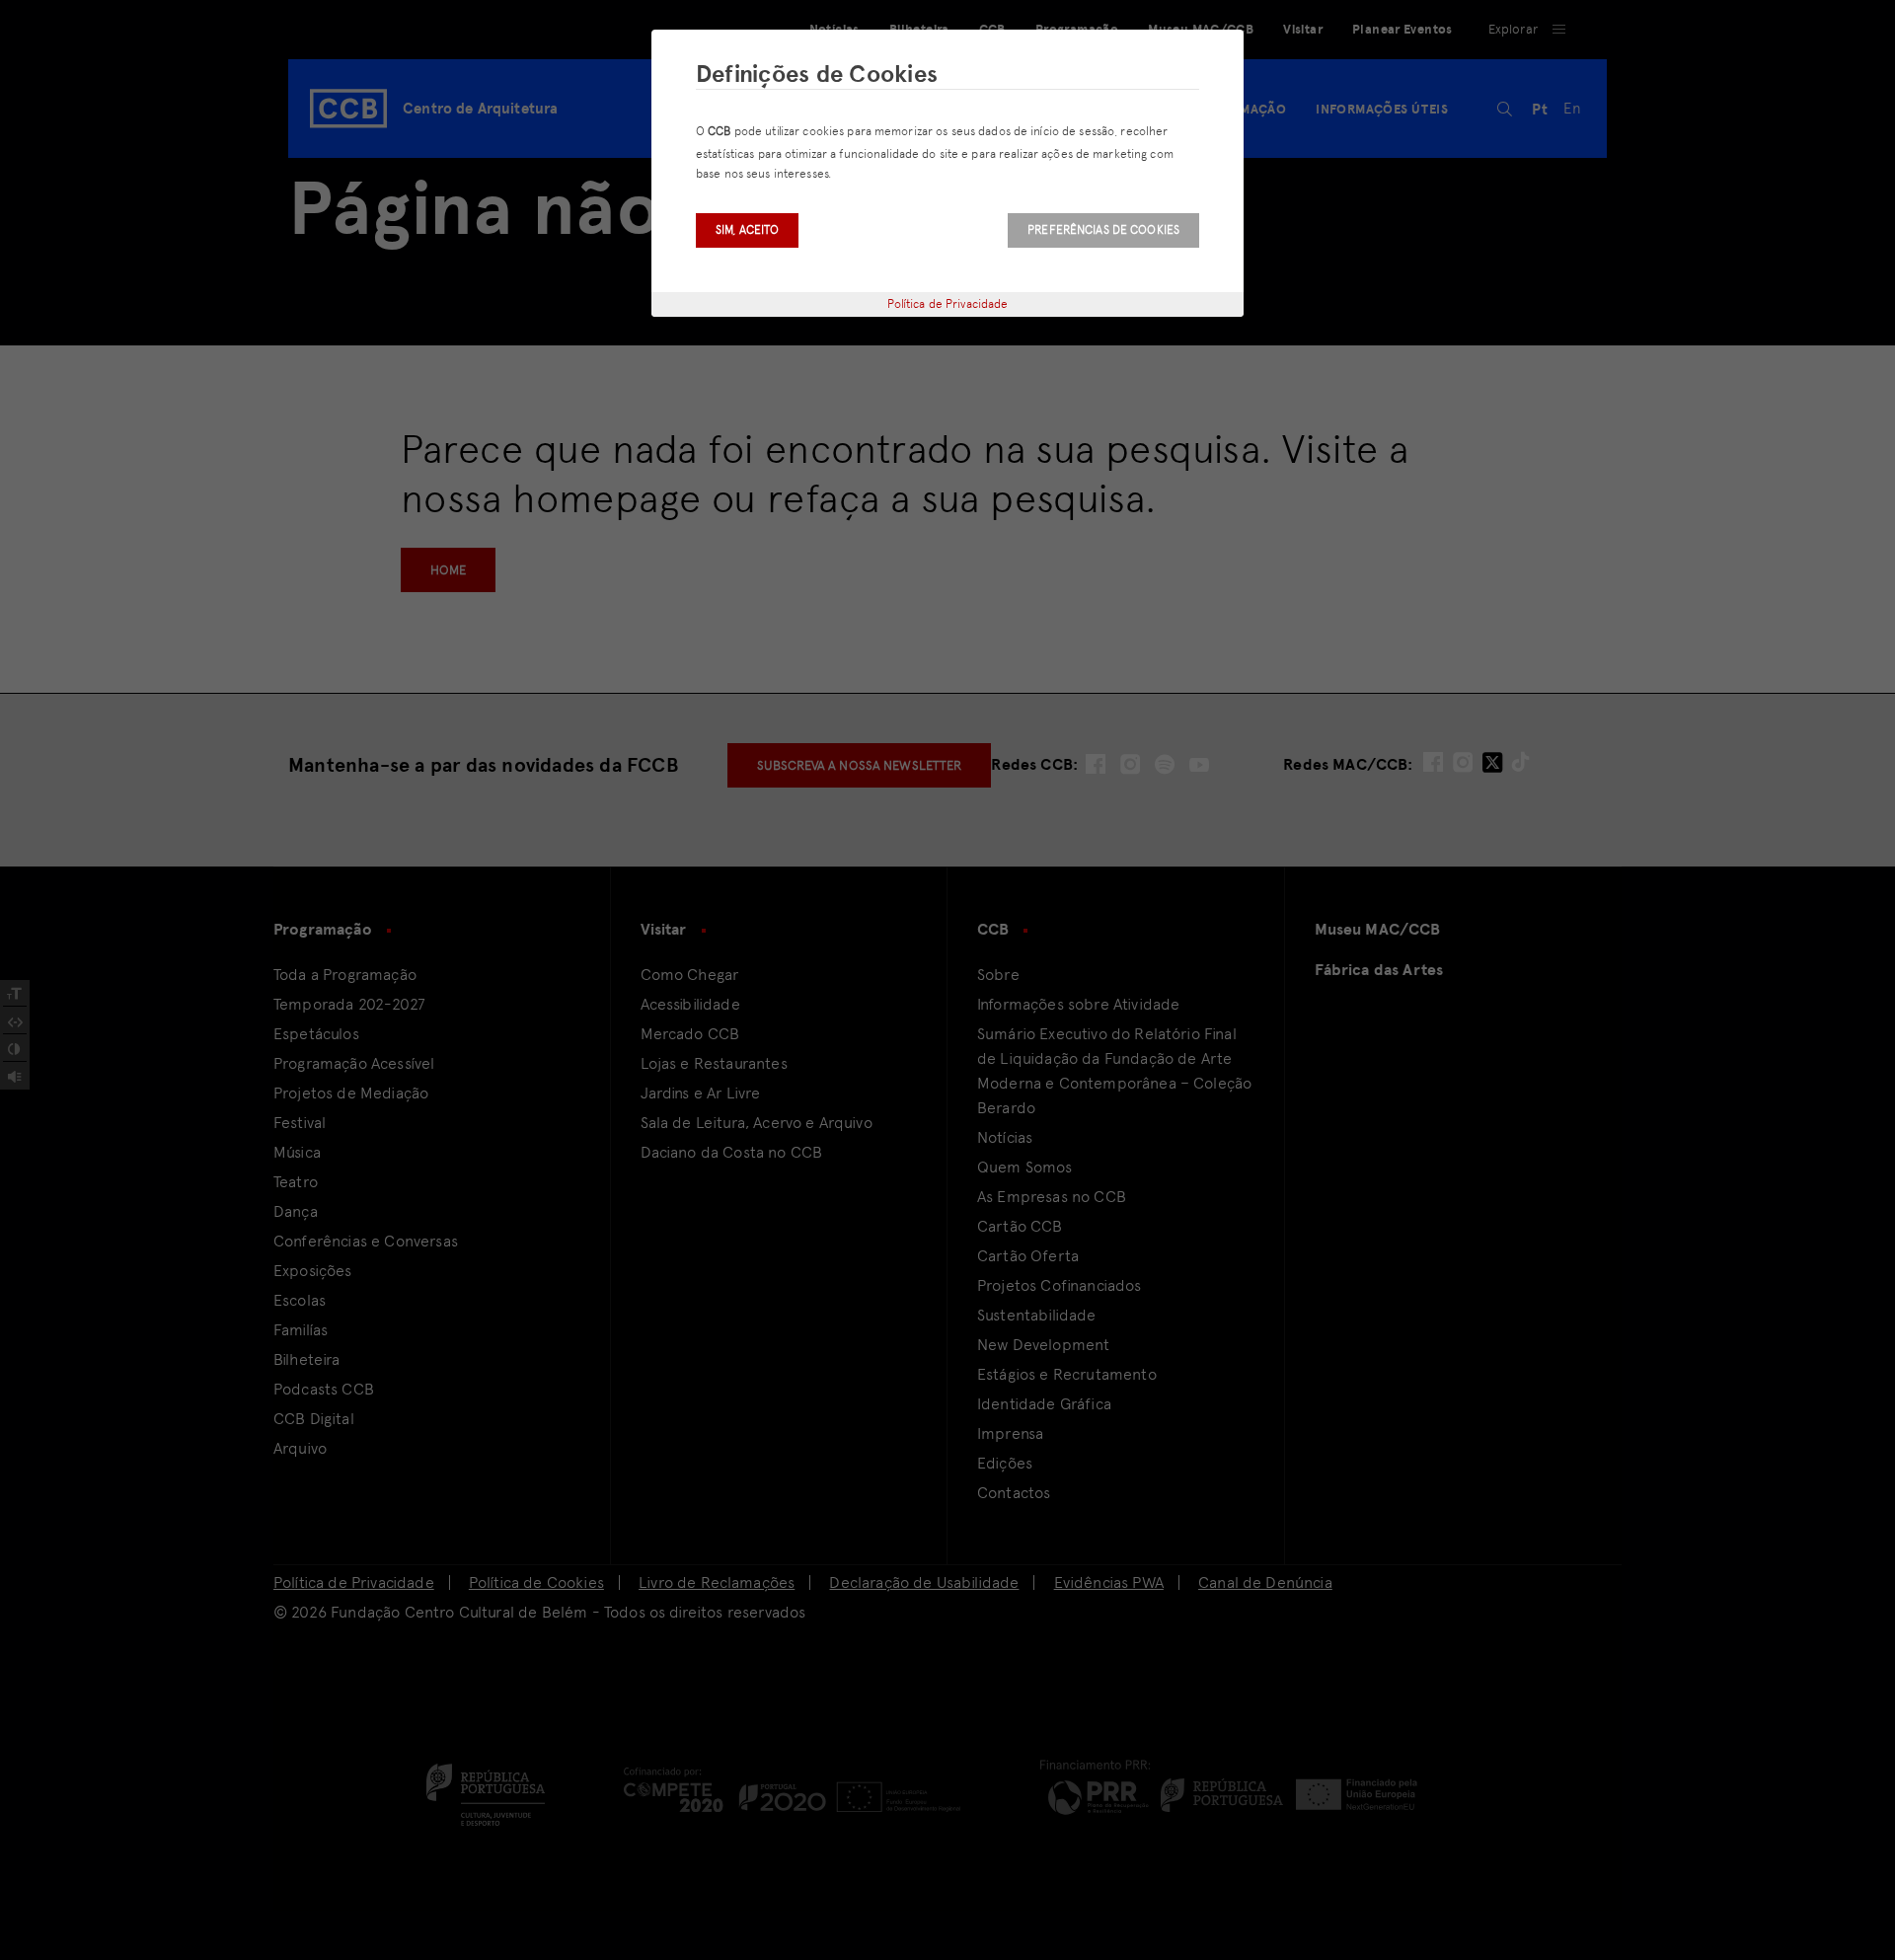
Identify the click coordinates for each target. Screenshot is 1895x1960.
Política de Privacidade (948, 304)
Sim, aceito (747, 230)
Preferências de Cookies (1103, 230)
